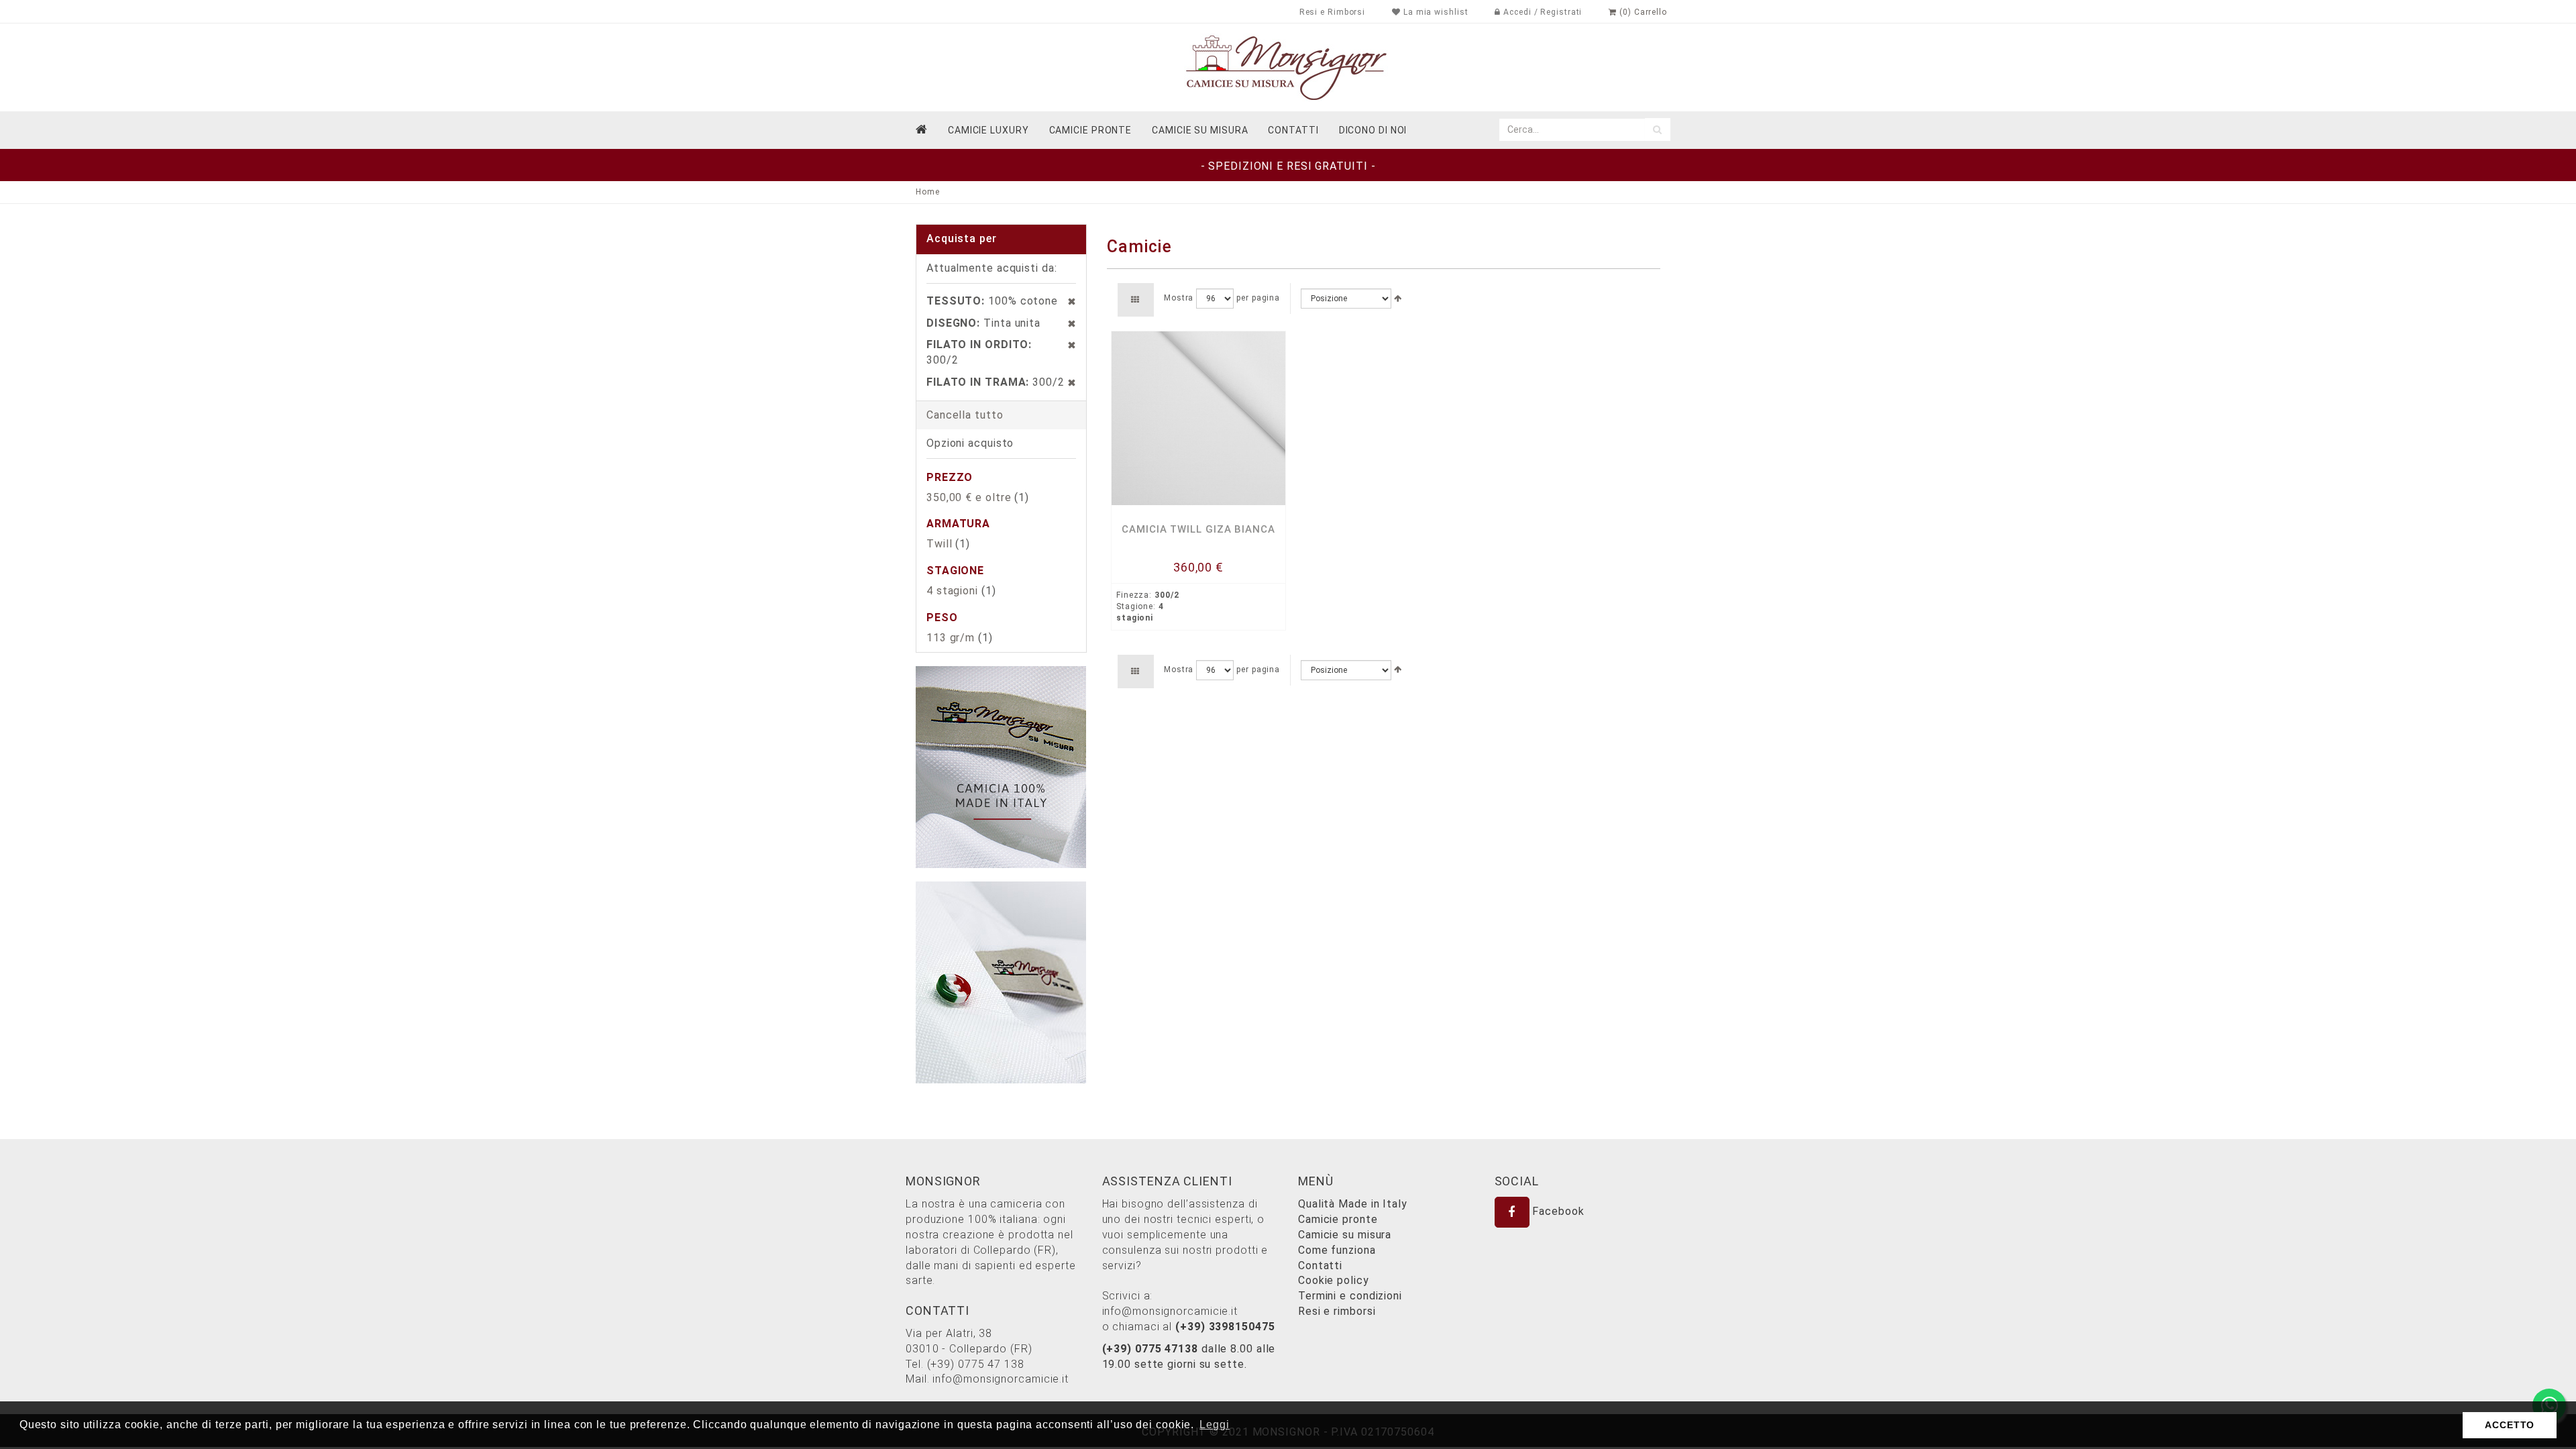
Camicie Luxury (988, 130)
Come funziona (1337, 1250)
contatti (1293, 130)
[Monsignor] (1288, 67)
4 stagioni (952, 591)
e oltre (969, 497)
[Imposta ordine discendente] (1398, 299)
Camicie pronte (1091, 130)
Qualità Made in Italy (1353, 1204)
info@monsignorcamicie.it (1001, 1379)
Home (928, 192)
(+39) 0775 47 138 (976, 1364)
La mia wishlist (1434, 12)
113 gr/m (951, 638)
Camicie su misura (1200, 130)
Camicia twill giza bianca (1198, 529)
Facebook (1557, 1211)
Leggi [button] (1215, 1425)
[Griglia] (1135, 300)
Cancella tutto (965, 415)
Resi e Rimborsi (1333, 12)
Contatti (1320, 1266)
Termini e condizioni (1350, 1296)
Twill (940, 544)
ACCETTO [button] (2510, 1425)
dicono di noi (1373, 130)
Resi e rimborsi (1337, 1311)
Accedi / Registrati (1541, 12)
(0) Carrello (1642, 12)
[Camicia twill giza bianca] (1198, 418)
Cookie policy (1334, 1280)
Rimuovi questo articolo (1065, 301)
